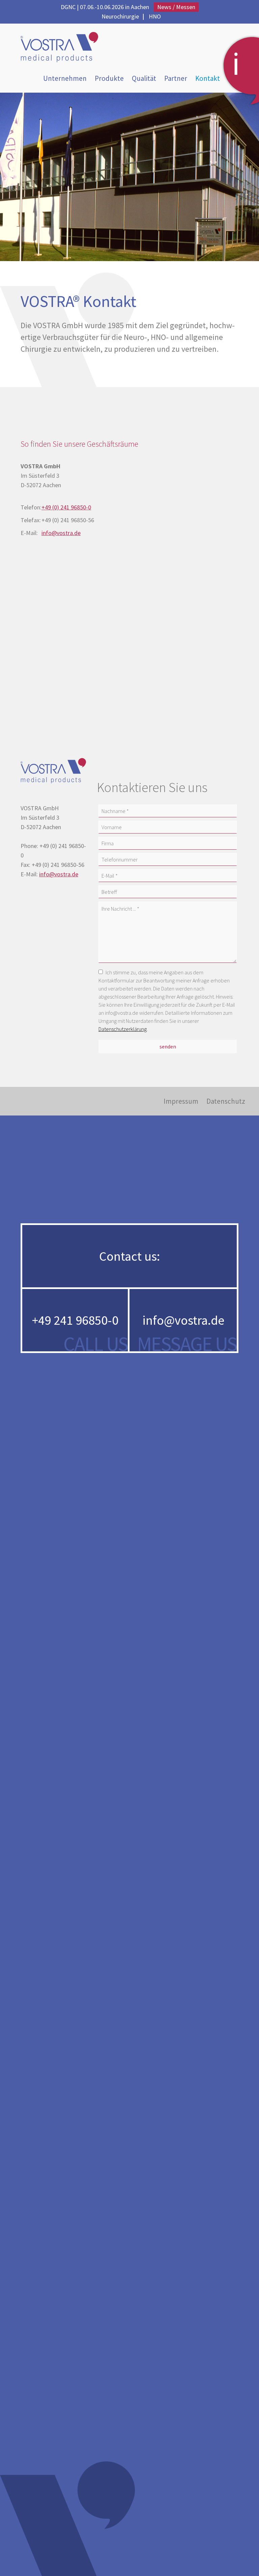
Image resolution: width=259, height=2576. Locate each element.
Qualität (144, 78)
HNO (155, 16)
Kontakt (208, 78)
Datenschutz (226, 1101)
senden (168, 1046)
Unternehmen (65, 78)
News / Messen (176, 7)
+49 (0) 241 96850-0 (66, 507)
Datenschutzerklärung (123, 1029)
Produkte (109, 78)
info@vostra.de (61, 533)
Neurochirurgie (120, 16)
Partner (176, 78)
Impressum (181, 1101)
